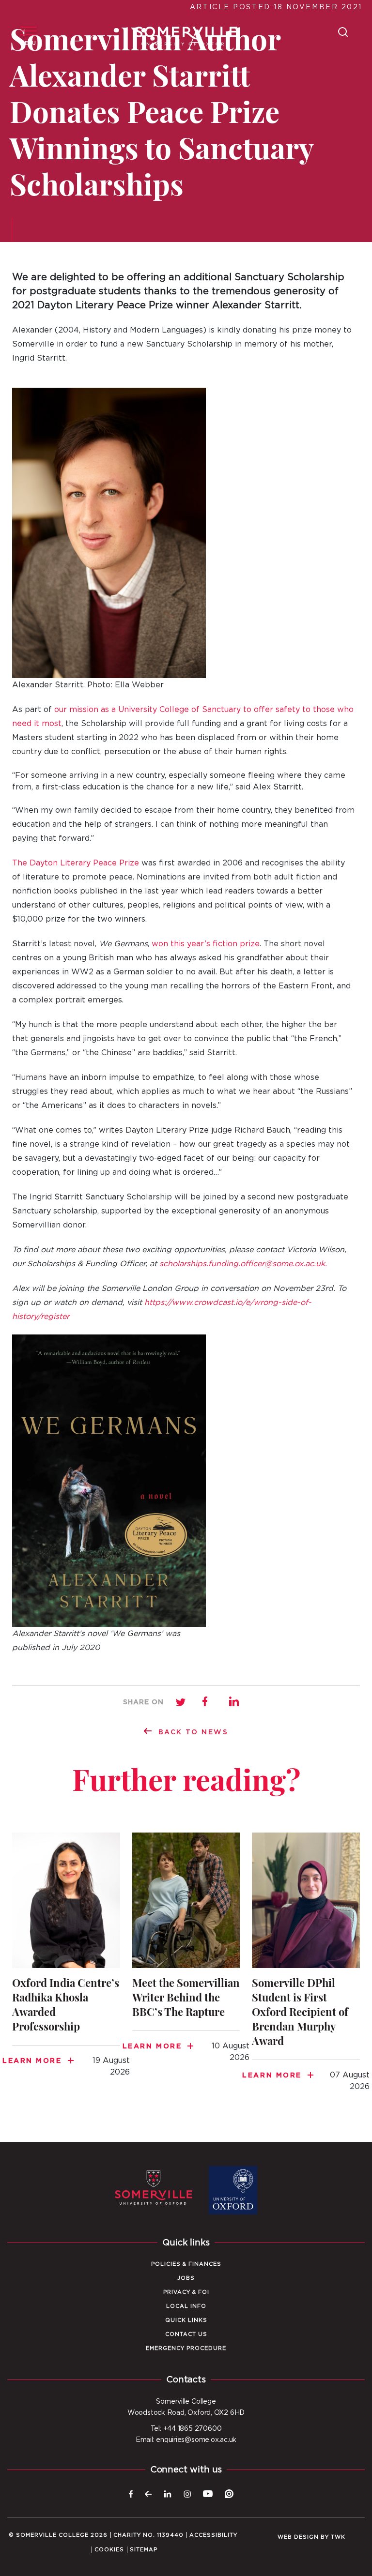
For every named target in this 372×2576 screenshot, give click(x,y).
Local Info (186, 2306)
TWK (338, 2537)
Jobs (186, 2278)
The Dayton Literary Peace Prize (76, 863)
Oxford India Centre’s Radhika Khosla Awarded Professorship (66, 1961)
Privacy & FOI (186, 2292)
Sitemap (144, 2550)
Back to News (194, 1732)
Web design (298, 2537)
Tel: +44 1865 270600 (186, 2429)
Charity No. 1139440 (148, 2535)
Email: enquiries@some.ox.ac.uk (186, 2440)
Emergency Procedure (186, 2348)
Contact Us (186, 2334)
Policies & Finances (186, 2264)
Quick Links (186, 2320)
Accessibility (213, 2535)
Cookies (109, 2550)
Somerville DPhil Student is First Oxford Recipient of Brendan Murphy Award (306, 1968)
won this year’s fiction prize (206, 944)
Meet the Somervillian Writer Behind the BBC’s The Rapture (186, 1953)
